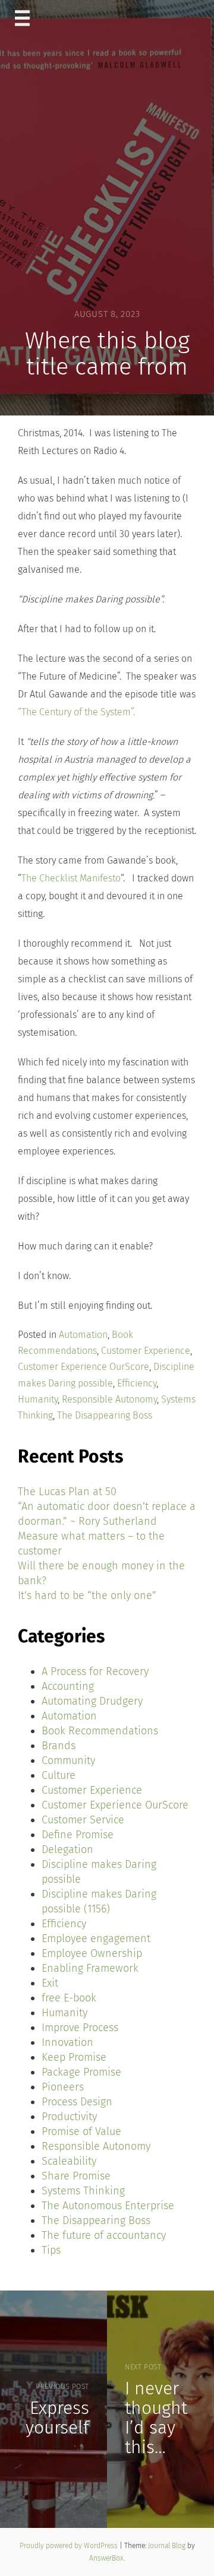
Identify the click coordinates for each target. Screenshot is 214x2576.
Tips (51, 2250)
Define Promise (78, 1835)
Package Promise (81, 2072)
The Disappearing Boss (105, 1415)
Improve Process (80, 2028)
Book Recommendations (100, 1731)
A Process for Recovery (95, 1671)
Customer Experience (146, 1351)
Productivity (69, 2117)
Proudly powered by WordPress (70, 2546)
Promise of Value (81, 2131)
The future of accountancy (104, 2235)
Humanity (38, 1399)
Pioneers (63, 2087)
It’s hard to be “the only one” (87, 1595)
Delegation (67, 1849)
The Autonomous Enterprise (108, 2206)
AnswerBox (106, 2558)
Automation (83, 1335)
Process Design (77, 2102)
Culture (59, 1775)
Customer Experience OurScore (84, 1367)
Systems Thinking (83, 2191)
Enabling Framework (90, 1968)
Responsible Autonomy (109, 1399)
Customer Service (83, 1820)
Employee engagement (96, 1939)
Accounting (68, 1686)
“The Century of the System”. (76, 712)
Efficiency (137, 1383)
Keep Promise (74, 2057)
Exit (50, 1983)
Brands (59, 1746)
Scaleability (69, 2161)
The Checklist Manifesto (71, 878)
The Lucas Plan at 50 (67, 1492)
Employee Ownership (92, 1953)
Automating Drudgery (92, 1701)
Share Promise (76, 2176)
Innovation (67, 2042)
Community (68, 1760)
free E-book (69, 1998)
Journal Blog (168, 2546)
